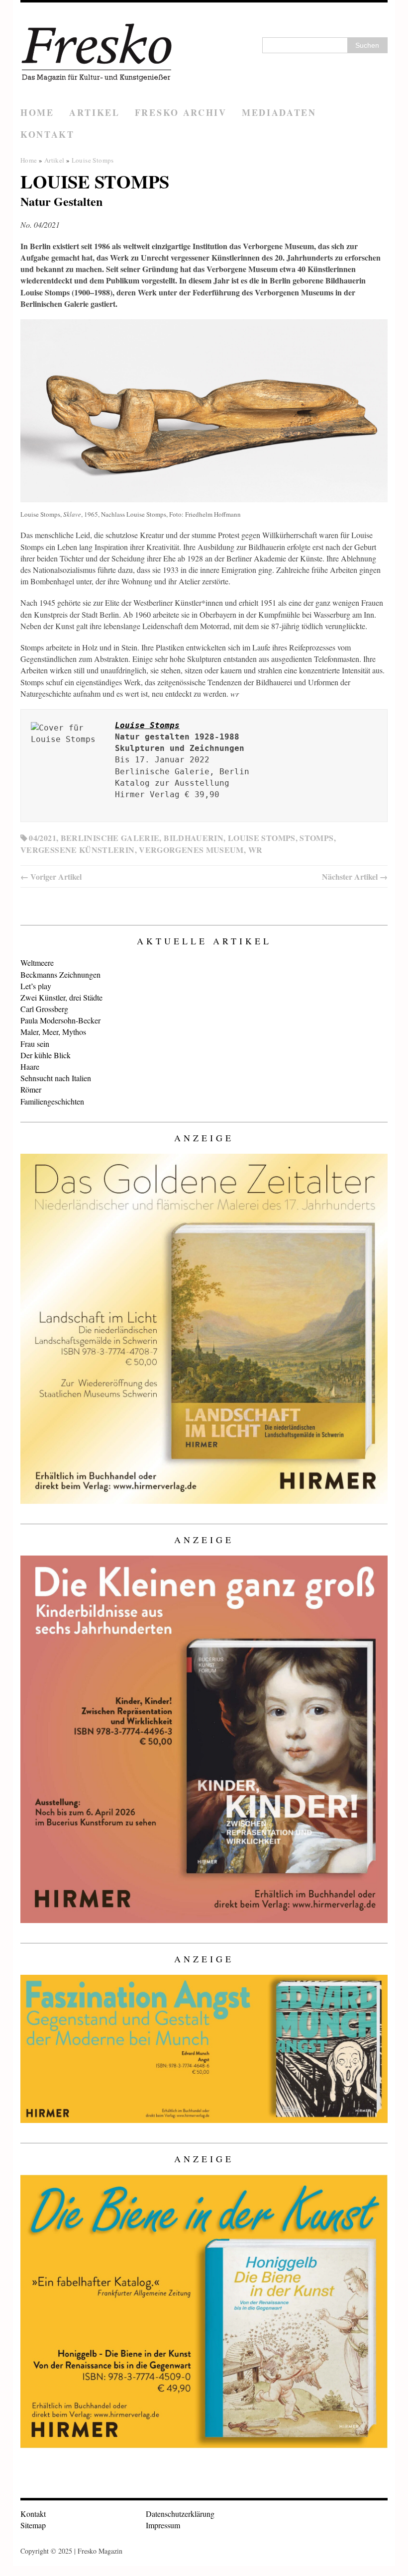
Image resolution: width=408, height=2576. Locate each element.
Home (37, 112)
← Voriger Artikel (51, 876)
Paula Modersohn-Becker (60, 1020)
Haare (30, 1066)
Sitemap (33, 2525)
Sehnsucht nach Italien (56, 1078)
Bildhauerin (194, 838)
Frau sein (35, 1044)
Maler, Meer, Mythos (53, 1032)
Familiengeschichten (52, 1101)
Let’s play (36, 986)
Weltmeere (37, 963)
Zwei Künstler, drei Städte (61, 997)
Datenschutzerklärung (180, 2514)
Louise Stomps (262, 838)
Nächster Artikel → (355, 876)
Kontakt (48, 134)
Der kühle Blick (46, 1055)
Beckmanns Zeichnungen (60, 974)
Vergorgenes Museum (191, 850)
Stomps (316, 838)
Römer (31, 1089)
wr (255, 850)
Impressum (163, 2525)
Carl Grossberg (44, 1009)
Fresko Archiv (181, 112)
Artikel (95, 112)
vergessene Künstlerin (78, 850)
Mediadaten (279, 112)
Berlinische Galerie (110, 838)
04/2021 (43, 838)
